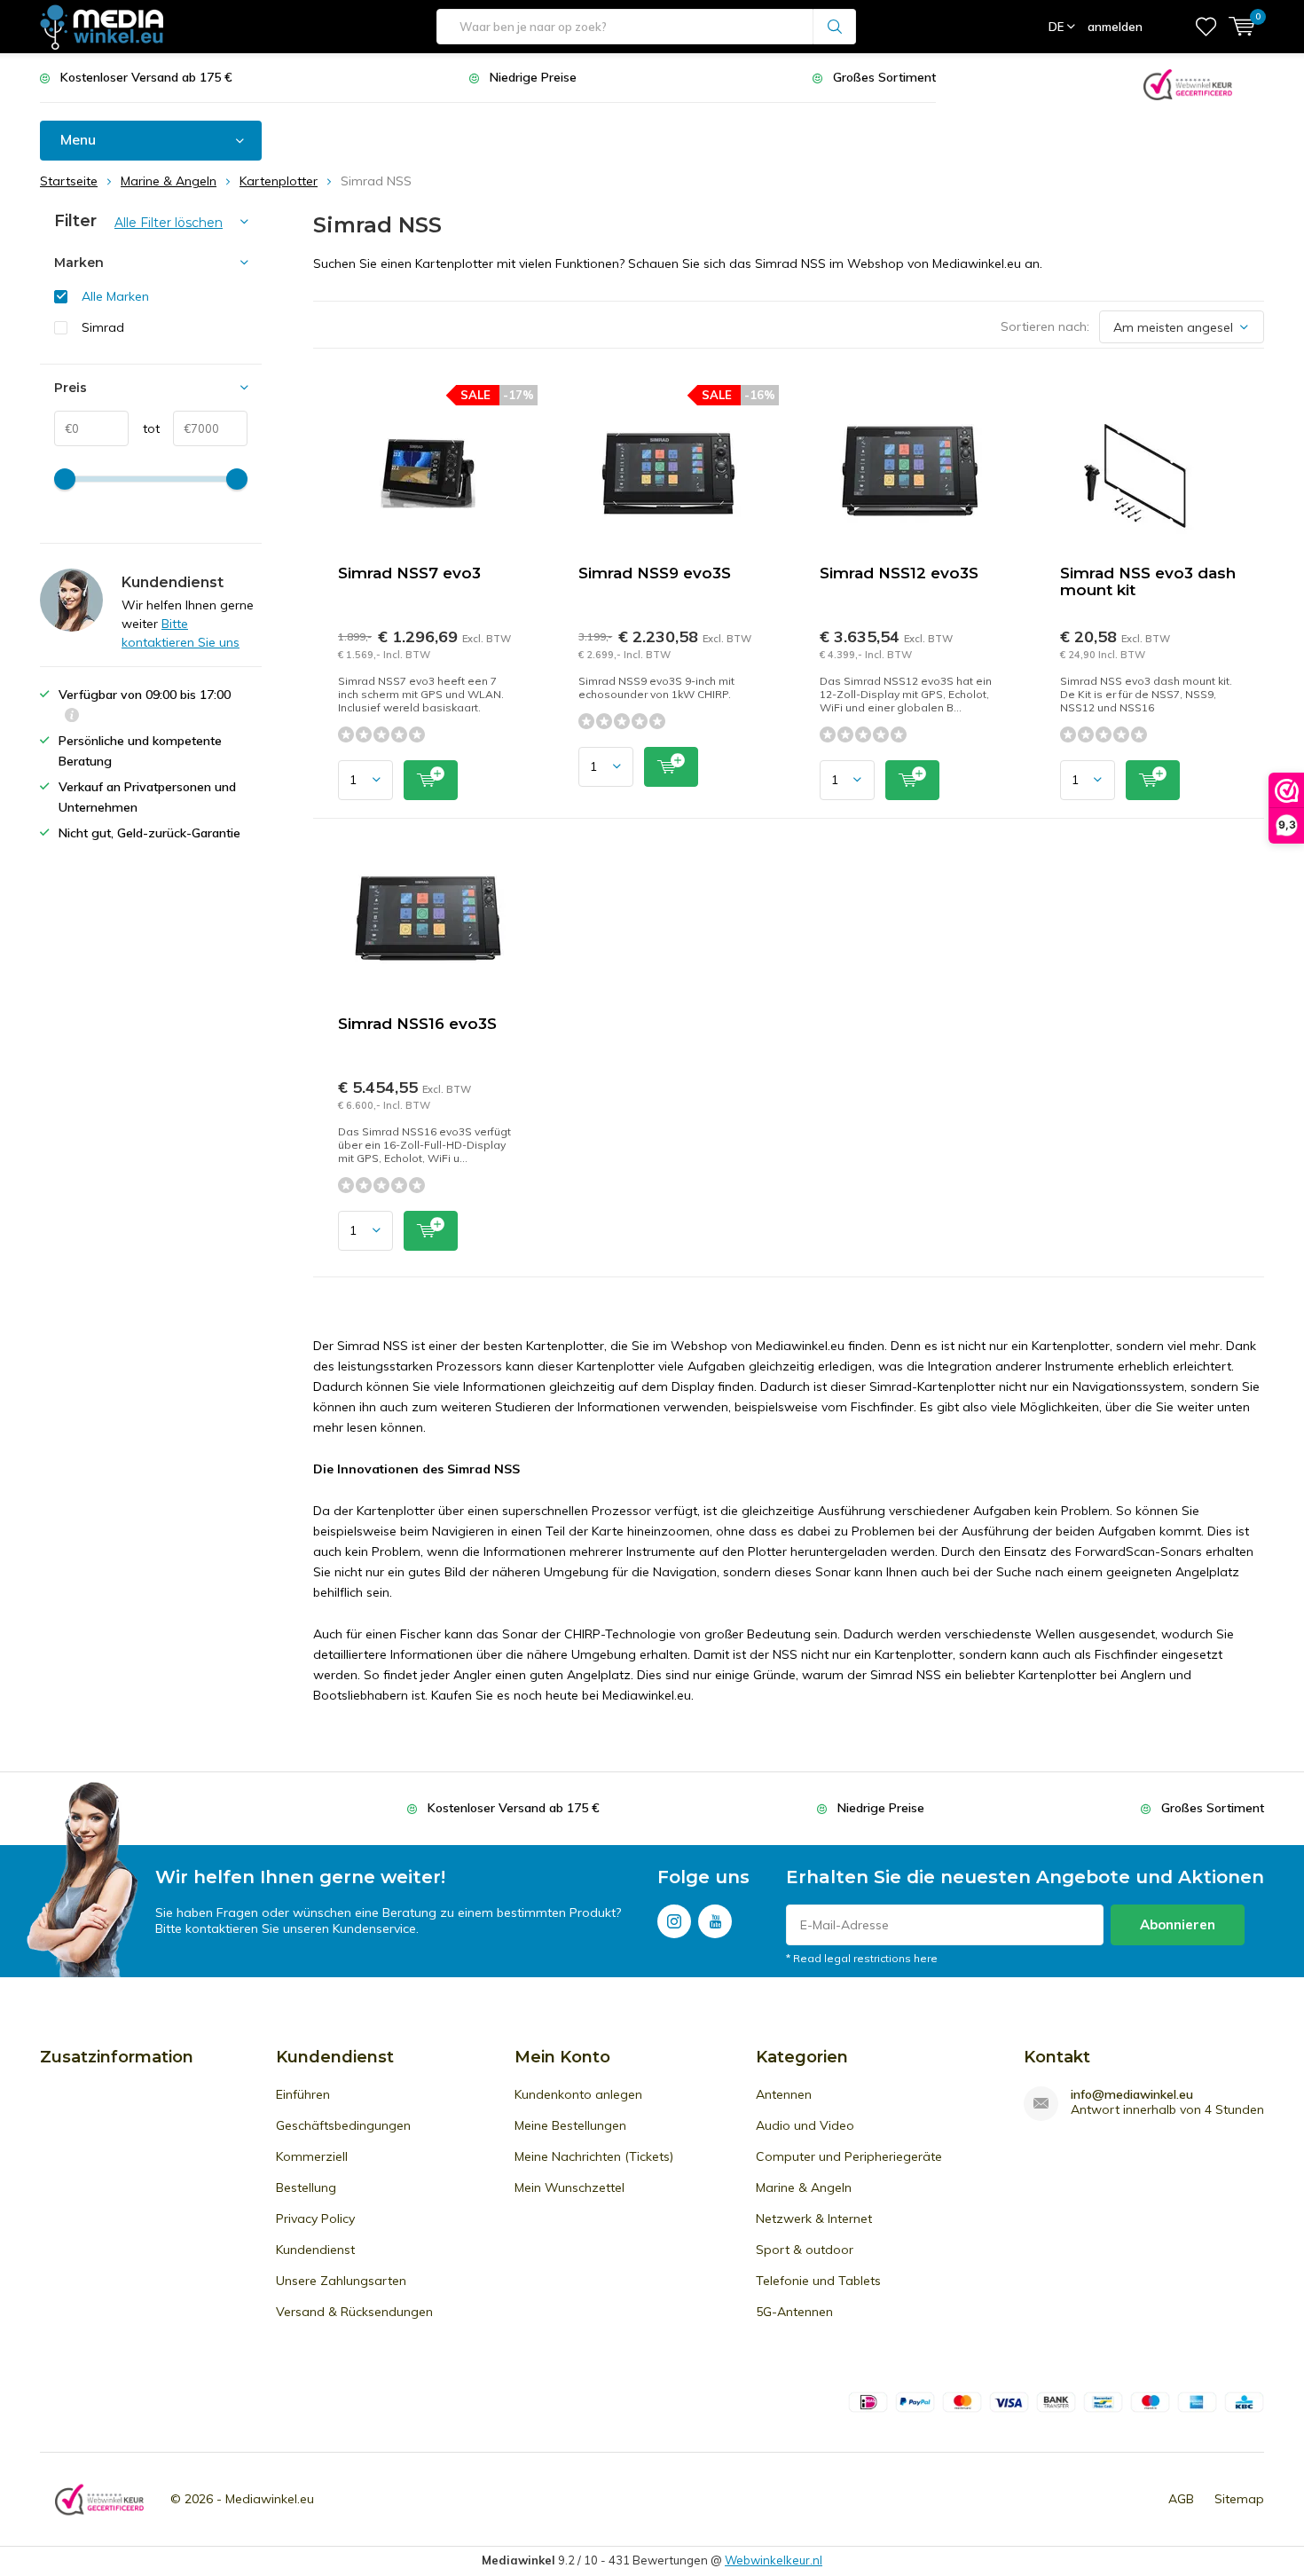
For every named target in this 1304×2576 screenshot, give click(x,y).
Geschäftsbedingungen (343, 2125)
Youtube (715, 1921)
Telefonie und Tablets (818, 2281)
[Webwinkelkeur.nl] (1188, 83)
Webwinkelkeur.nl (774, 2560)
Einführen (303, 2094)
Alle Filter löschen (169, 223)
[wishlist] (1206, 27)
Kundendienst (315, 2250)
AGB (1181, 2499)
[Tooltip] (72, 717)
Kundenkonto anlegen (578, 2094)
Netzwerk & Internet (814, 2219)
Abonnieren (1178, 1924)
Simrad (103, 327)
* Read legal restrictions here (862, 1958)
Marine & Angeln (804, 2187)
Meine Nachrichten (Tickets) (594, 2156)
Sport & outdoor (805, 2250)
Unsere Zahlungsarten (341, 2281)
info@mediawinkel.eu (1132, 2095)
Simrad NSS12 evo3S (899, 573)
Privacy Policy (315, 2219)
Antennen (784, 2094)
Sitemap (1239, 2499)
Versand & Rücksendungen (354, 2312)
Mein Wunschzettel (570, 2187)
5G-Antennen (794, 2312)
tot (144, 428)
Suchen (835, 27)
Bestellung (306, 2187)
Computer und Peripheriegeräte (849, 2156)
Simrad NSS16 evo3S (417, 1024)
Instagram (674, 1921)
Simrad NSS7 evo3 (409, 573)
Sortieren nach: (1045, 326)
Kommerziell (312, 2156)
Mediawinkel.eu (270, 2499)
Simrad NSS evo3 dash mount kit (1148, 581)
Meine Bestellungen (570, 2125)
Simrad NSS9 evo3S (655, 573)
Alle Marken (115, 296)
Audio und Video (805, 2125)
